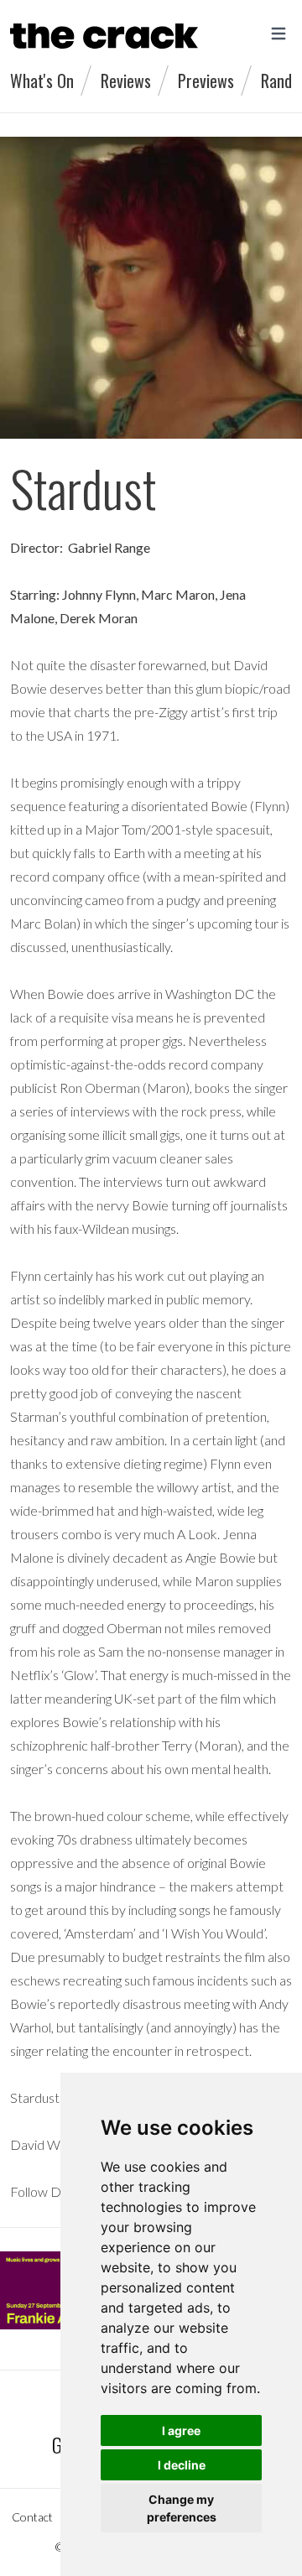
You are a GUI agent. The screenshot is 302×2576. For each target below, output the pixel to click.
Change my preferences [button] (182, 2508)
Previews (206, 81)
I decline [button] (182, 2465)
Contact (32, 2517)
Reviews (126, 81)
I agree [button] (181, 2430)
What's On (42, 81)
